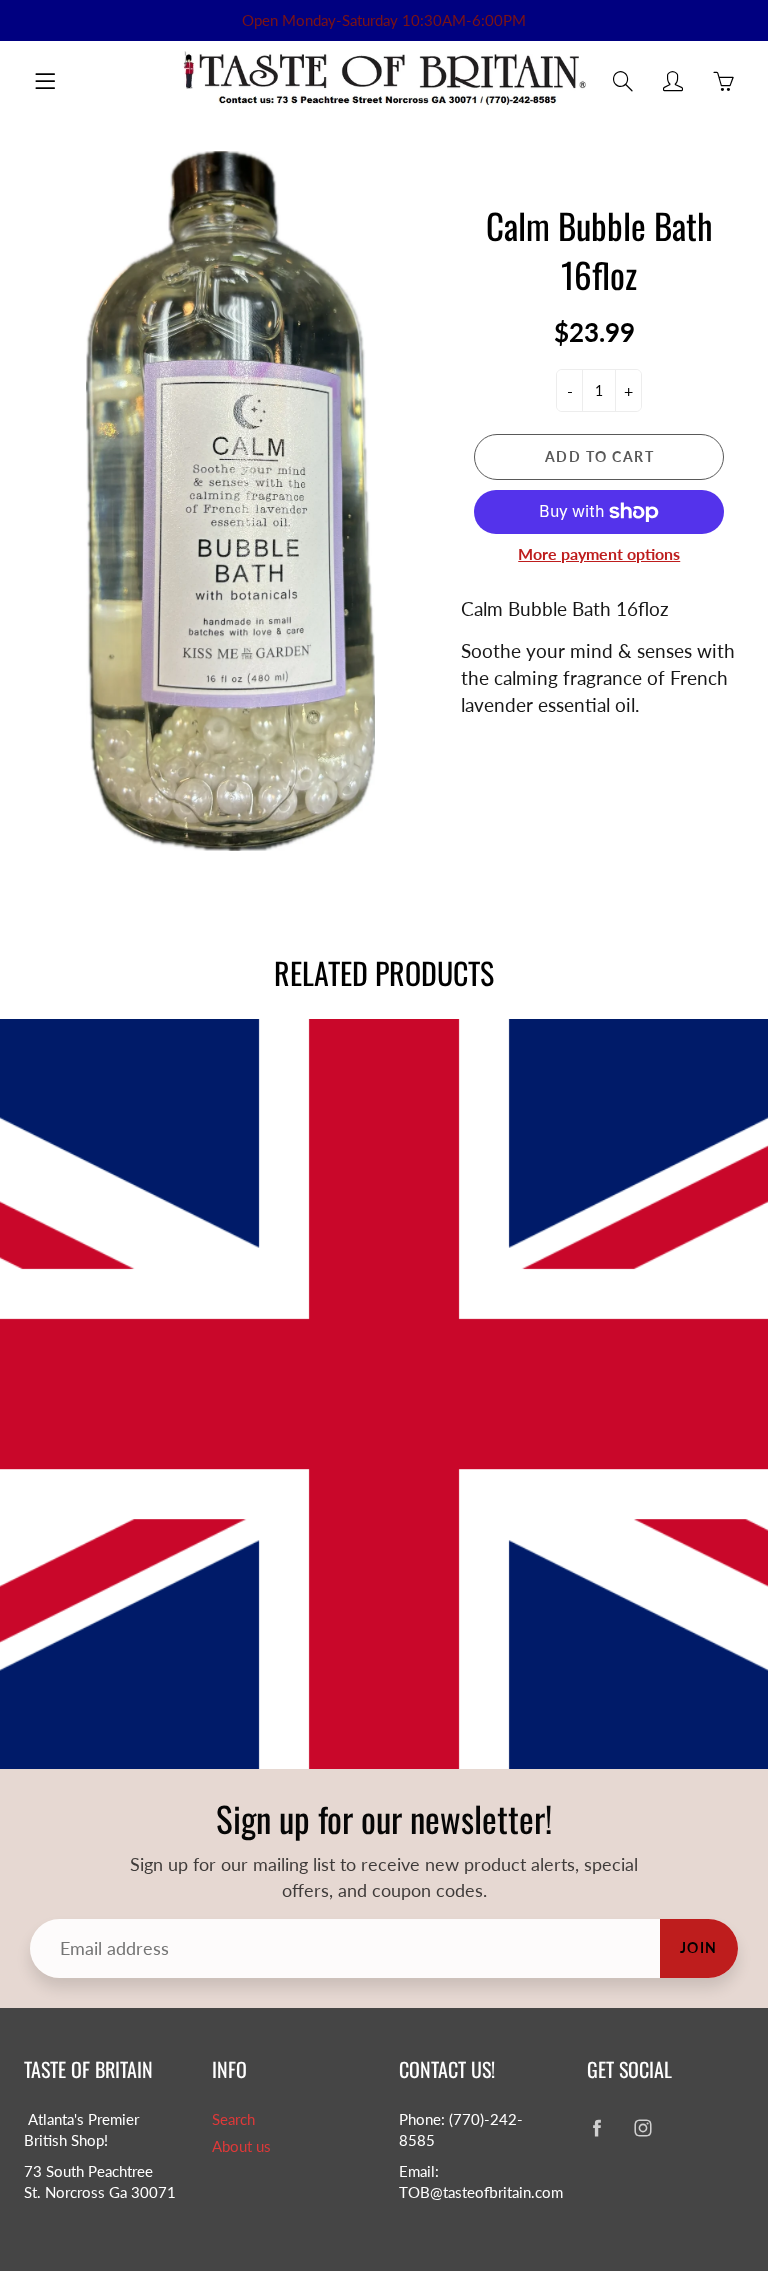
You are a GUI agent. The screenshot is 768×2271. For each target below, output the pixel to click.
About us (241, 2146)
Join (699, 1947)
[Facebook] (597, 2127)
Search (233, 2119)
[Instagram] (643, 2127)
